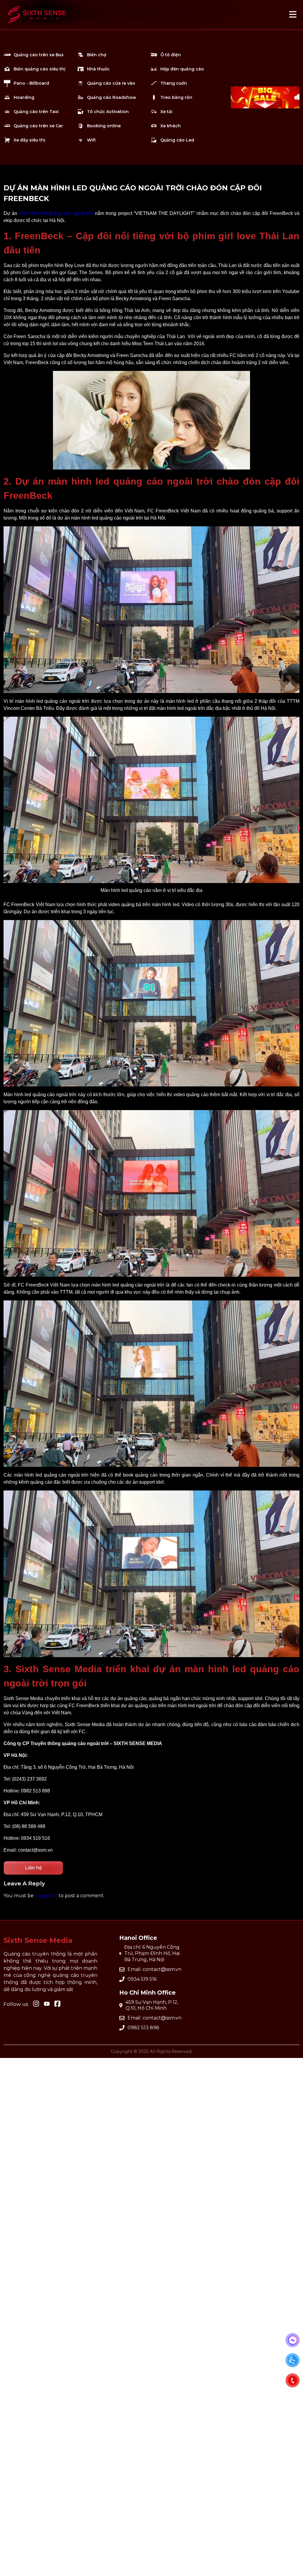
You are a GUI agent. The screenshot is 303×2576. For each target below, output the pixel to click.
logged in (46, 1896)
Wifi (91, 140)
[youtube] (47, 2004)
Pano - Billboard (31, 83)
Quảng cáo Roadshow (112, 97)
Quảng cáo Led (177, 140)
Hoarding (24, 97)
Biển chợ (97, 55)
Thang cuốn (174, 83)
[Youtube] (57, 2004)
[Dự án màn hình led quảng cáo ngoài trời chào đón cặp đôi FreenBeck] (37, 26)
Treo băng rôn (176, 97)
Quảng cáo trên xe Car (38, 126)
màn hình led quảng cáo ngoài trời (56, 213)
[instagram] (36, 2004)
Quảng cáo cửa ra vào (111, 83)
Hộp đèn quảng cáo (182, 69)
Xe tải (166, 112)
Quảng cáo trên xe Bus (39, 55)
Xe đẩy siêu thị (29, 140)
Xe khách (171, 126)
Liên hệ (33, 1868)
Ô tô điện (171, 55)
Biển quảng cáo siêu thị (40, 69)
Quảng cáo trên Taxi (36, 112)
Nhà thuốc (98, 69)
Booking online (104, 126)
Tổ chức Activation (108, 112)
